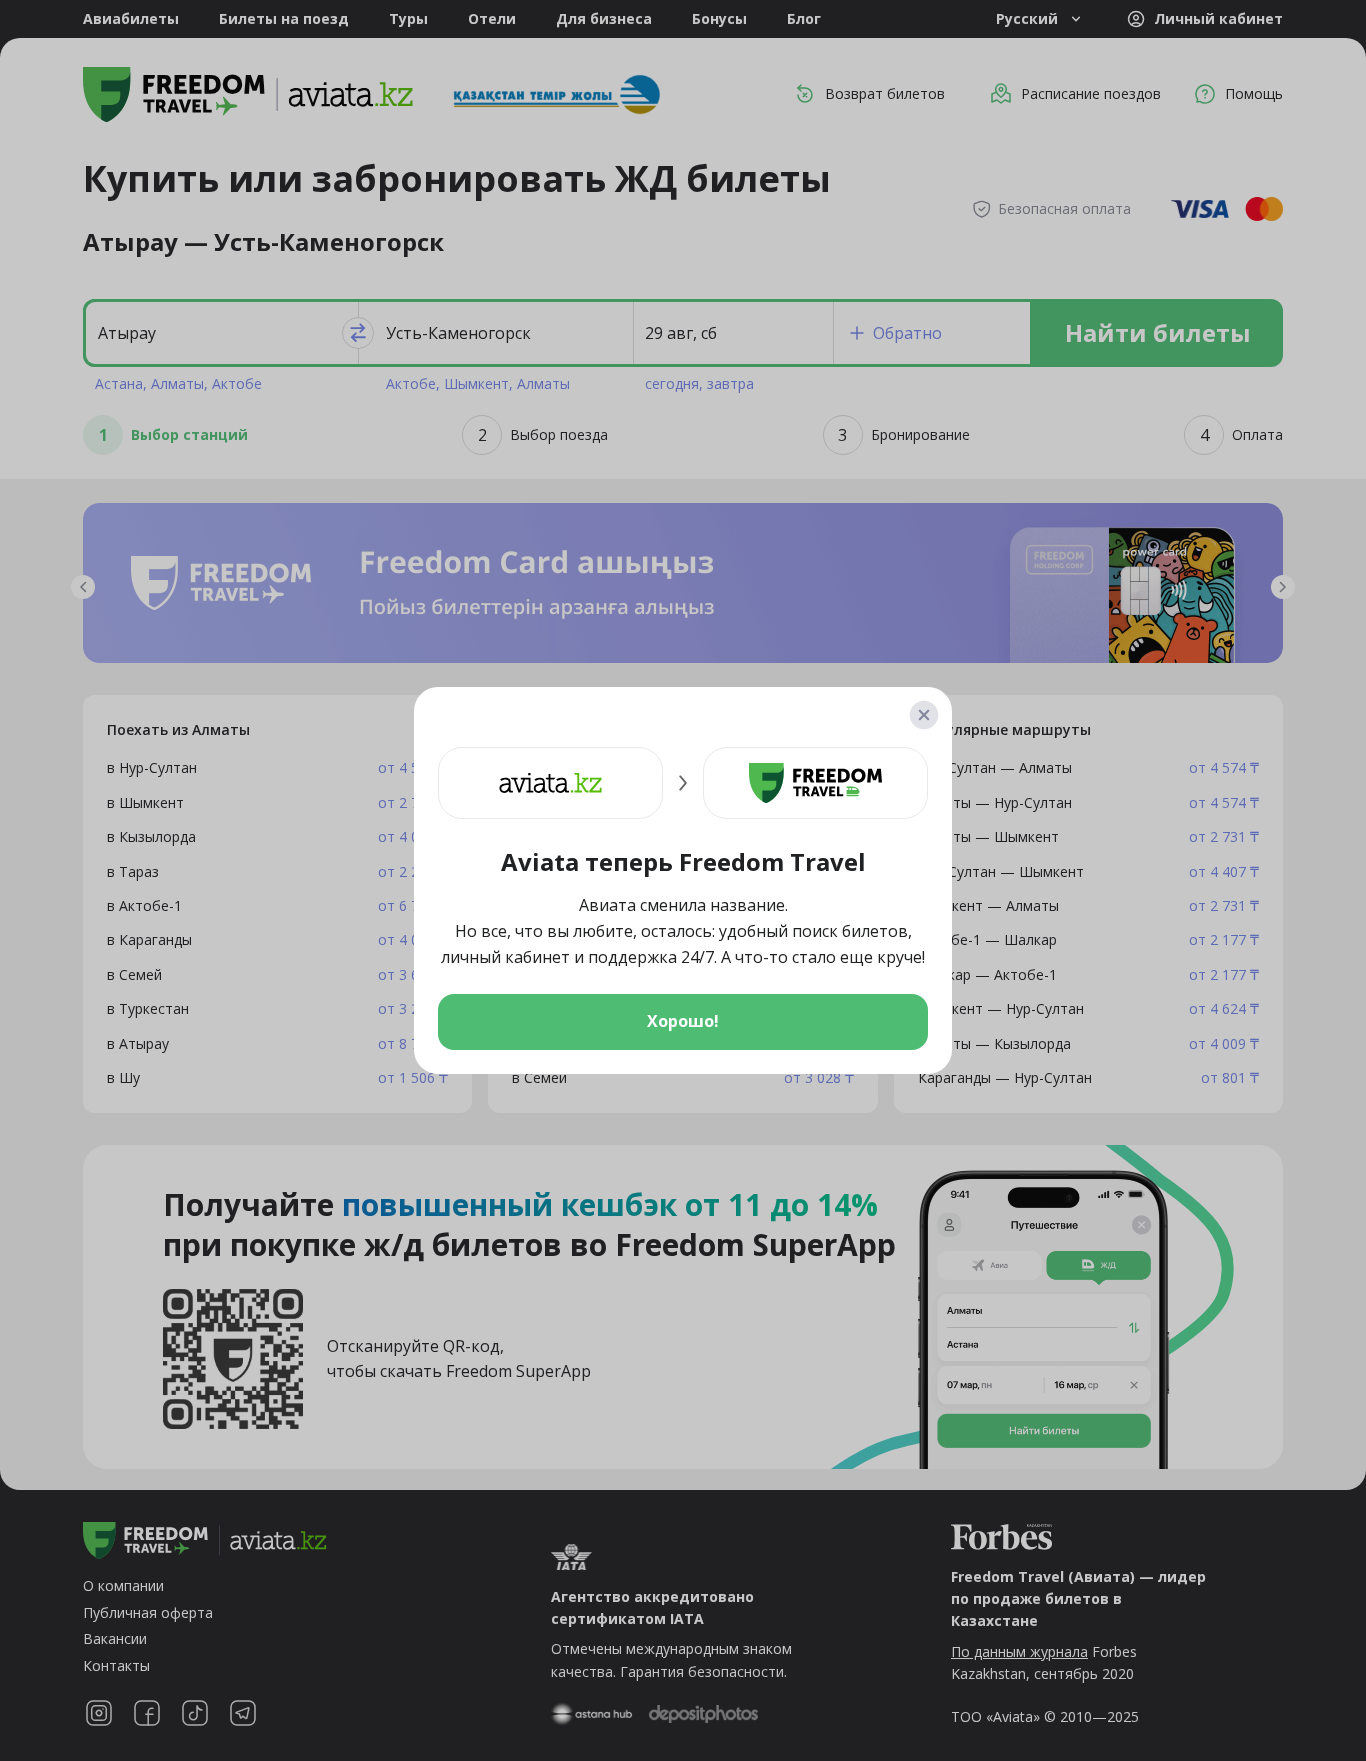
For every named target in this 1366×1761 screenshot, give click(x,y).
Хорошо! (683, 1021)
